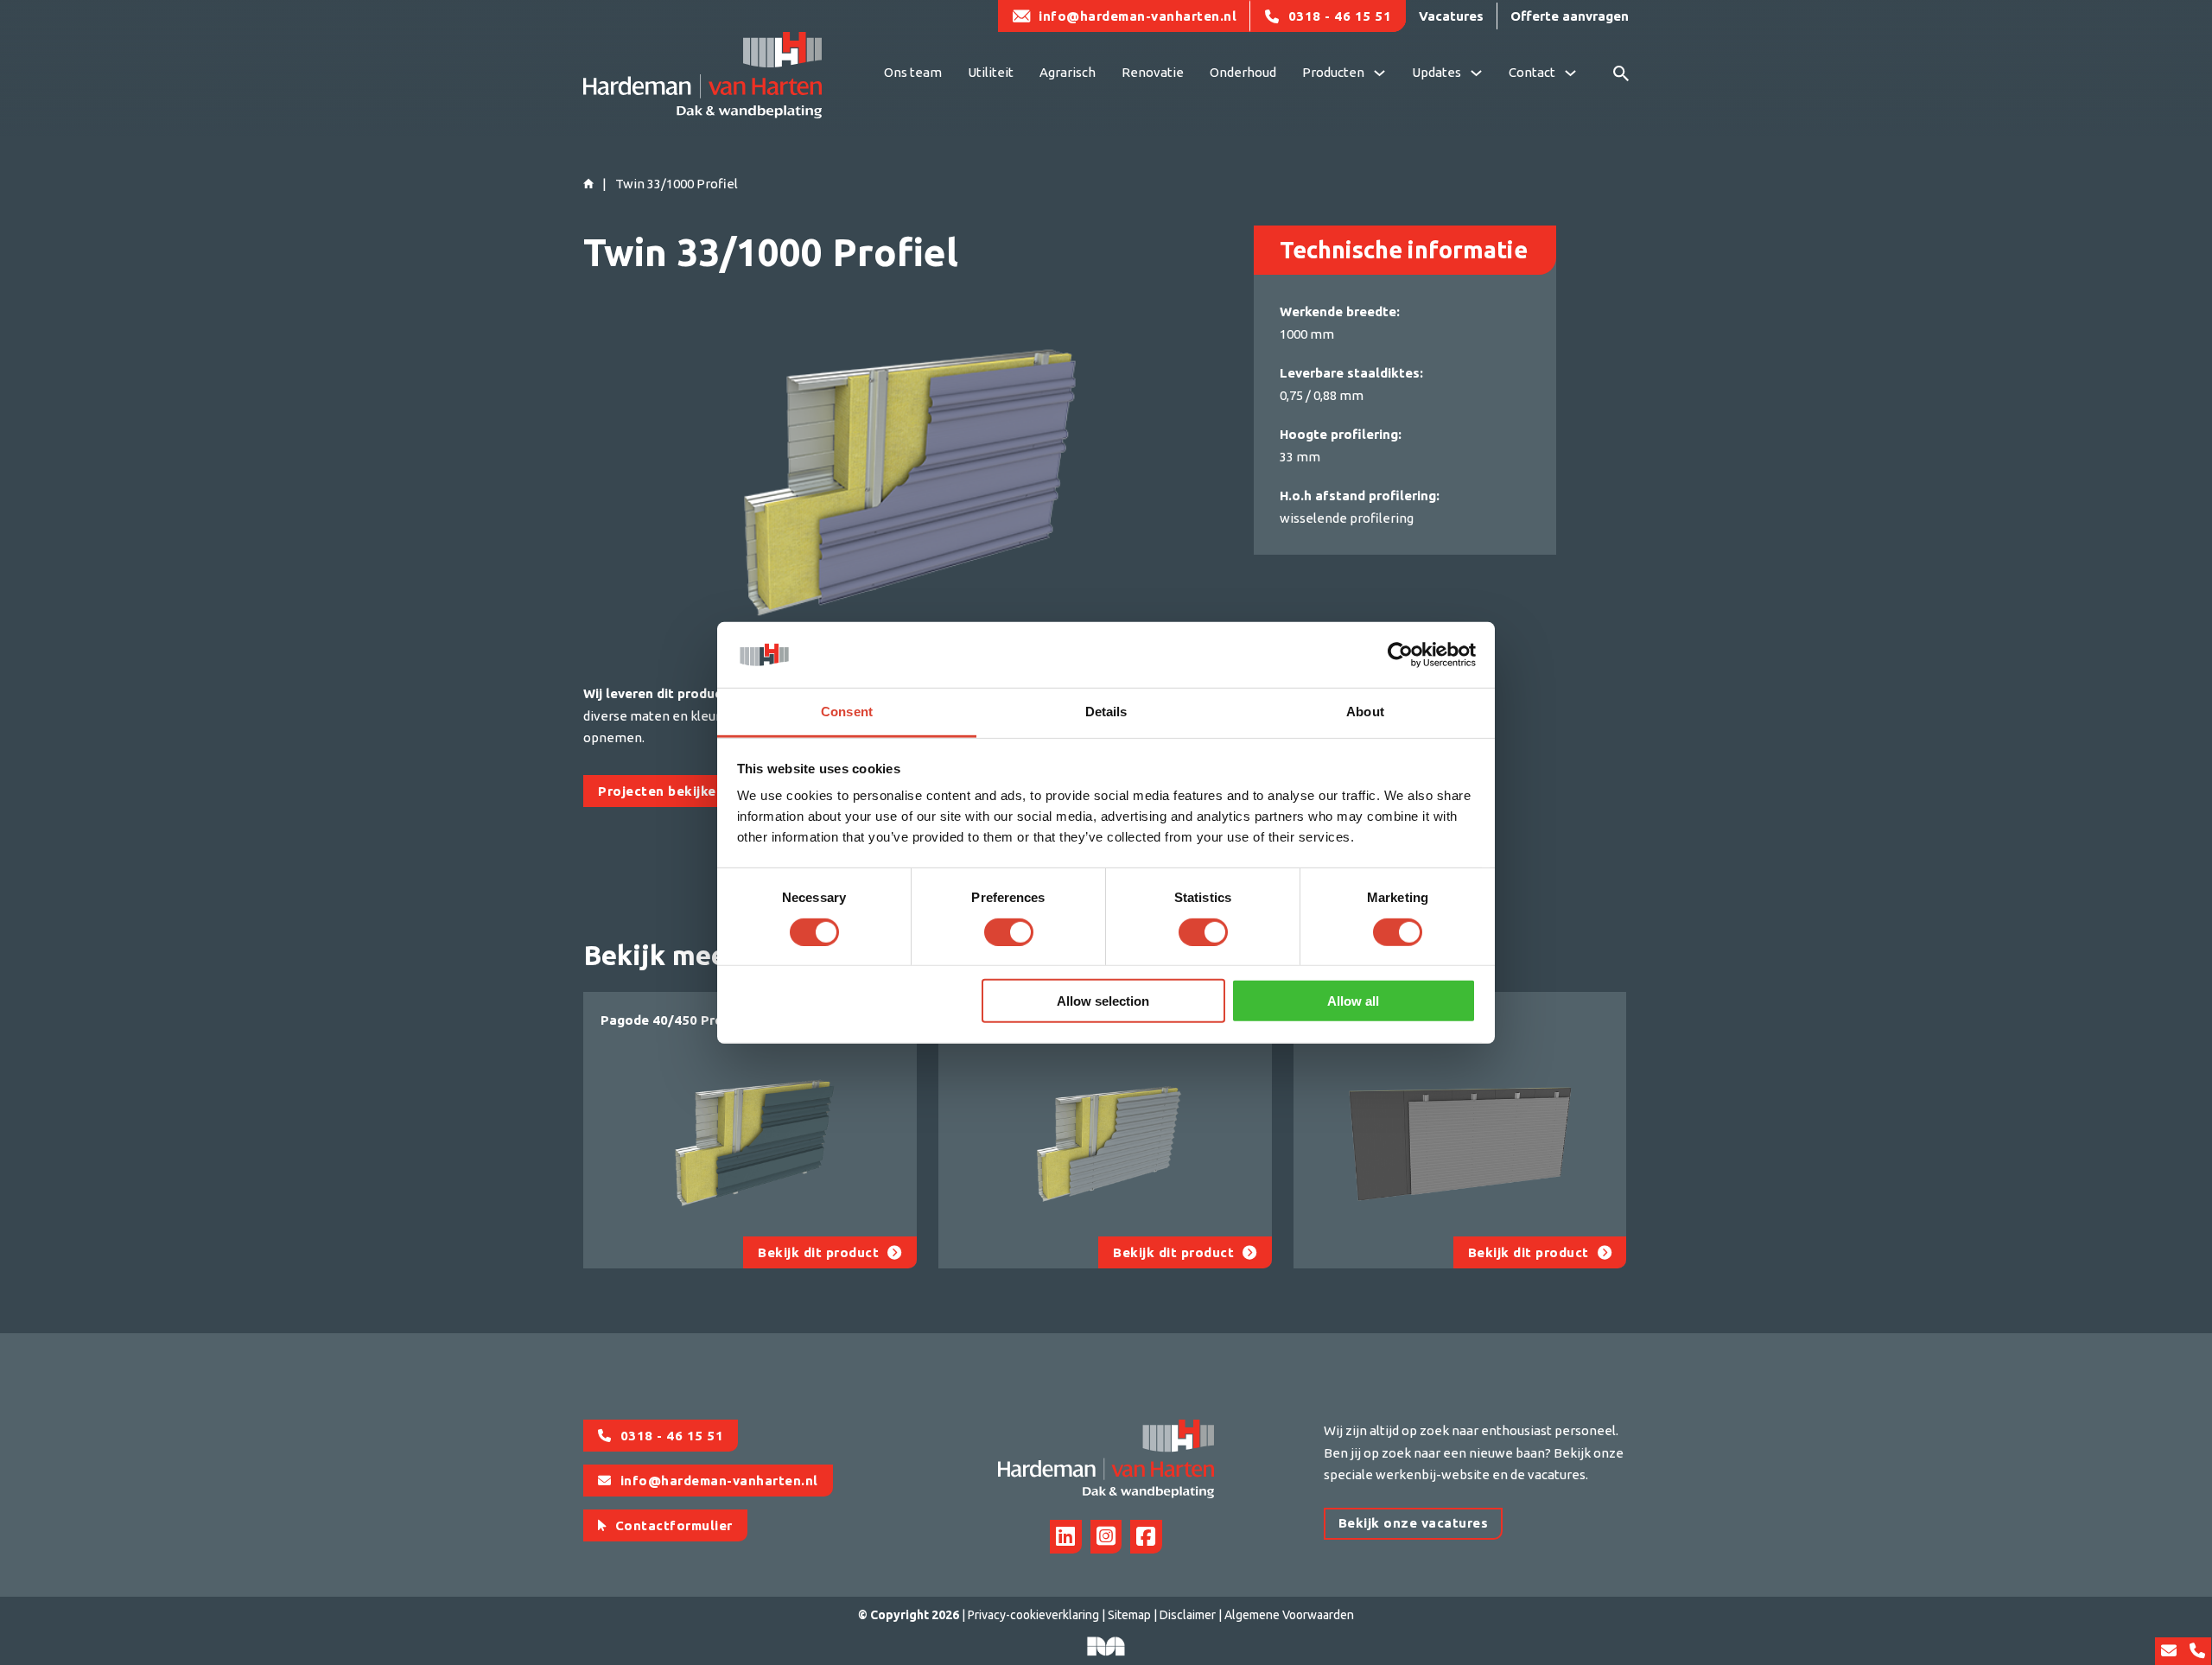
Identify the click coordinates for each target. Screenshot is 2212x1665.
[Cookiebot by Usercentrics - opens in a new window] (1400, 655)
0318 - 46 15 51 (1340, 16)
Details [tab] (1106, 712)
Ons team (913, 72)
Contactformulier (674, 1525)
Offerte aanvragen (1570, 16)
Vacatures (1451, 16)
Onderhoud (1243, 72)
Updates (1437, 72)
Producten (1333, 72)
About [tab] (1365, 712)
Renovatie (1153, 72)
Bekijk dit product (818, 1252)
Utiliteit (991, 72)
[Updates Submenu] (1476, 75)
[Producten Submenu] (1379, 75)
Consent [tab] (847, 712)
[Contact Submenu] (1570, 75)
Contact (1532, 72)
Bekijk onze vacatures (1414, 1523)
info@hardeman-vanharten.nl (1138, 16)
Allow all (1353, 1001)
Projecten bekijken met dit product (715, 791)
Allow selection (1103, 1001)
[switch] (1009, 931)
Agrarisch (1068, 72)
